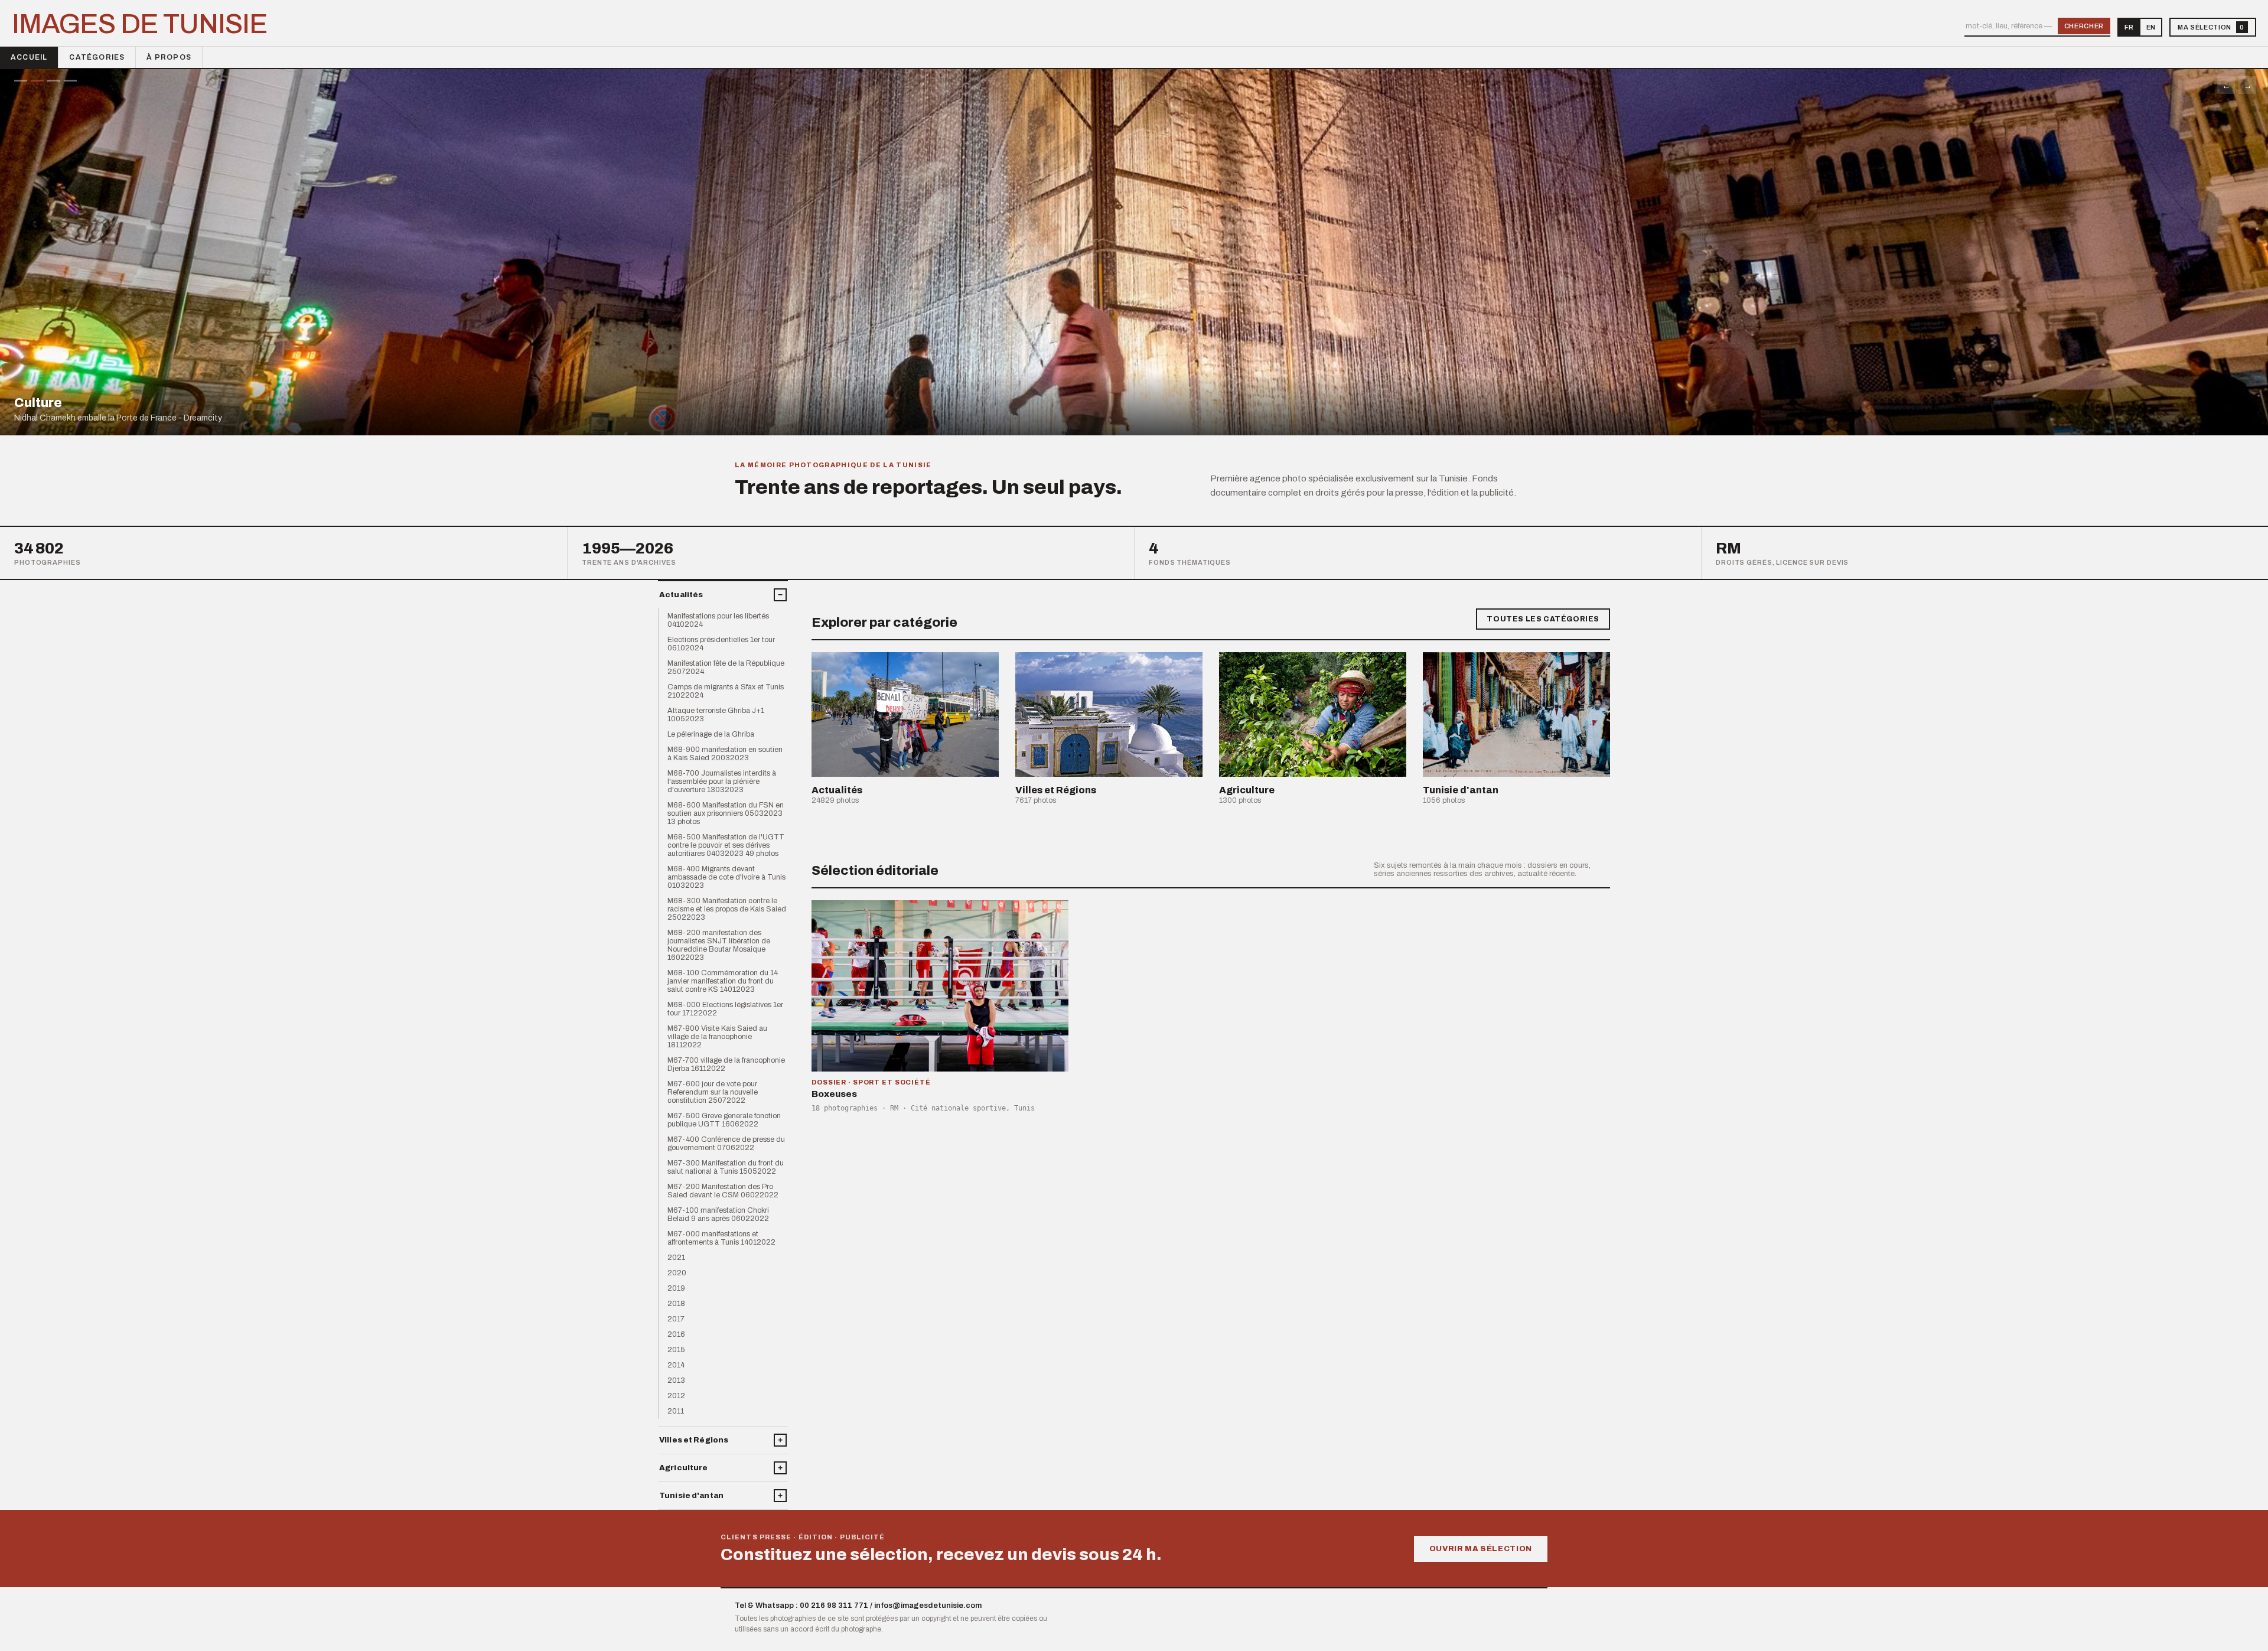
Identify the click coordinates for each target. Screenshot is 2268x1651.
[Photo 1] (21, 81)
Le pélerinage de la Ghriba (711, 734)
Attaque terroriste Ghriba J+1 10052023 (716, 715)
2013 (676, 1380)
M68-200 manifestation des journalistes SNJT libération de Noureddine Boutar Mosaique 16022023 (719, 945)
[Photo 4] (70, 81)
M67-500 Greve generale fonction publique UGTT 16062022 (724, 1120)
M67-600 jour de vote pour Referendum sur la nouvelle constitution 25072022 (713, 1092)
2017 (676, 1319)
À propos (169, 57)
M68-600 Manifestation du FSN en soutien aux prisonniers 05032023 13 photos (726, 813)
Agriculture (683, 1468)
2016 (676, 1334)
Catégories (97, 57)
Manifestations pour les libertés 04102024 (718, 620)
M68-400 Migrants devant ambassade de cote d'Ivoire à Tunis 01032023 (726, 877)
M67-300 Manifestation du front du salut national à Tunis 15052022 (726, 1167)
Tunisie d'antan (691, 1496)
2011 (676, 1411)
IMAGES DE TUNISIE (140, 24)
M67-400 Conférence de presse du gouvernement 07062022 (726, 1144)
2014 (676, 1365)
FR (2129, 27)
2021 (676, 1258)
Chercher (2084, 26)
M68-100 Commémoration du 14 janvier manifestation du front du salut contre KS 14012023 (723, 981)
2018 (676, 1304)
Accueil (29, 57)
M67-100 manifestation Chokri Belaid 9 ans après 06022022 (718, 1214)
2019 (676, 1288)
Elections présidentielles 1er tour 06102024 (721, 644)
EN (2151, 27)
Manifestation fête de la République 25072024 (726, 667)
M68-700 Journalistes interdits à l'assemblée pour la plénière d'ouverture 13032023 (722, 781)
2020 (677, 1273)
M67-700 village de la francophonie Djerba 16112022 (726, 1064)
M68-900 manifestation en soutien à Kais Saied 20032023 (725, 754)
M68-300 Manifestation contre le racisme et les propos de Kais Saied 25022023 (727, 909)
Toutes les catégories (1543, 619)
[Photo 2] (37, 81)
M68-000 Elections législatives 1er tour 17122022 (725, 1009)
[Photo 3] (54, 81)
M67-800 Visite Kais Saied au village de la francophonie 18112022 (717, 1037)
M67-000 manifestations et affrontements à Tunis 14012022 (721, 1238)
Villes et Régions (694, 1440)
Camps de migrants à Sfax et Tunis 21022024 (726, 691)
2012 (676, 1396)
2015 (676, 1350)
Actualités (681, 595)
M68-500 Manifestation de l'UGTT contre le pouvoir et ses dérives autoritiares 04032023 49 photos (726, 845)
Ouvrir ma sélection (1481, 1549)
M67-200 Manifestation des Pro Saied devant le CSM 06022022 (723, 1191)
